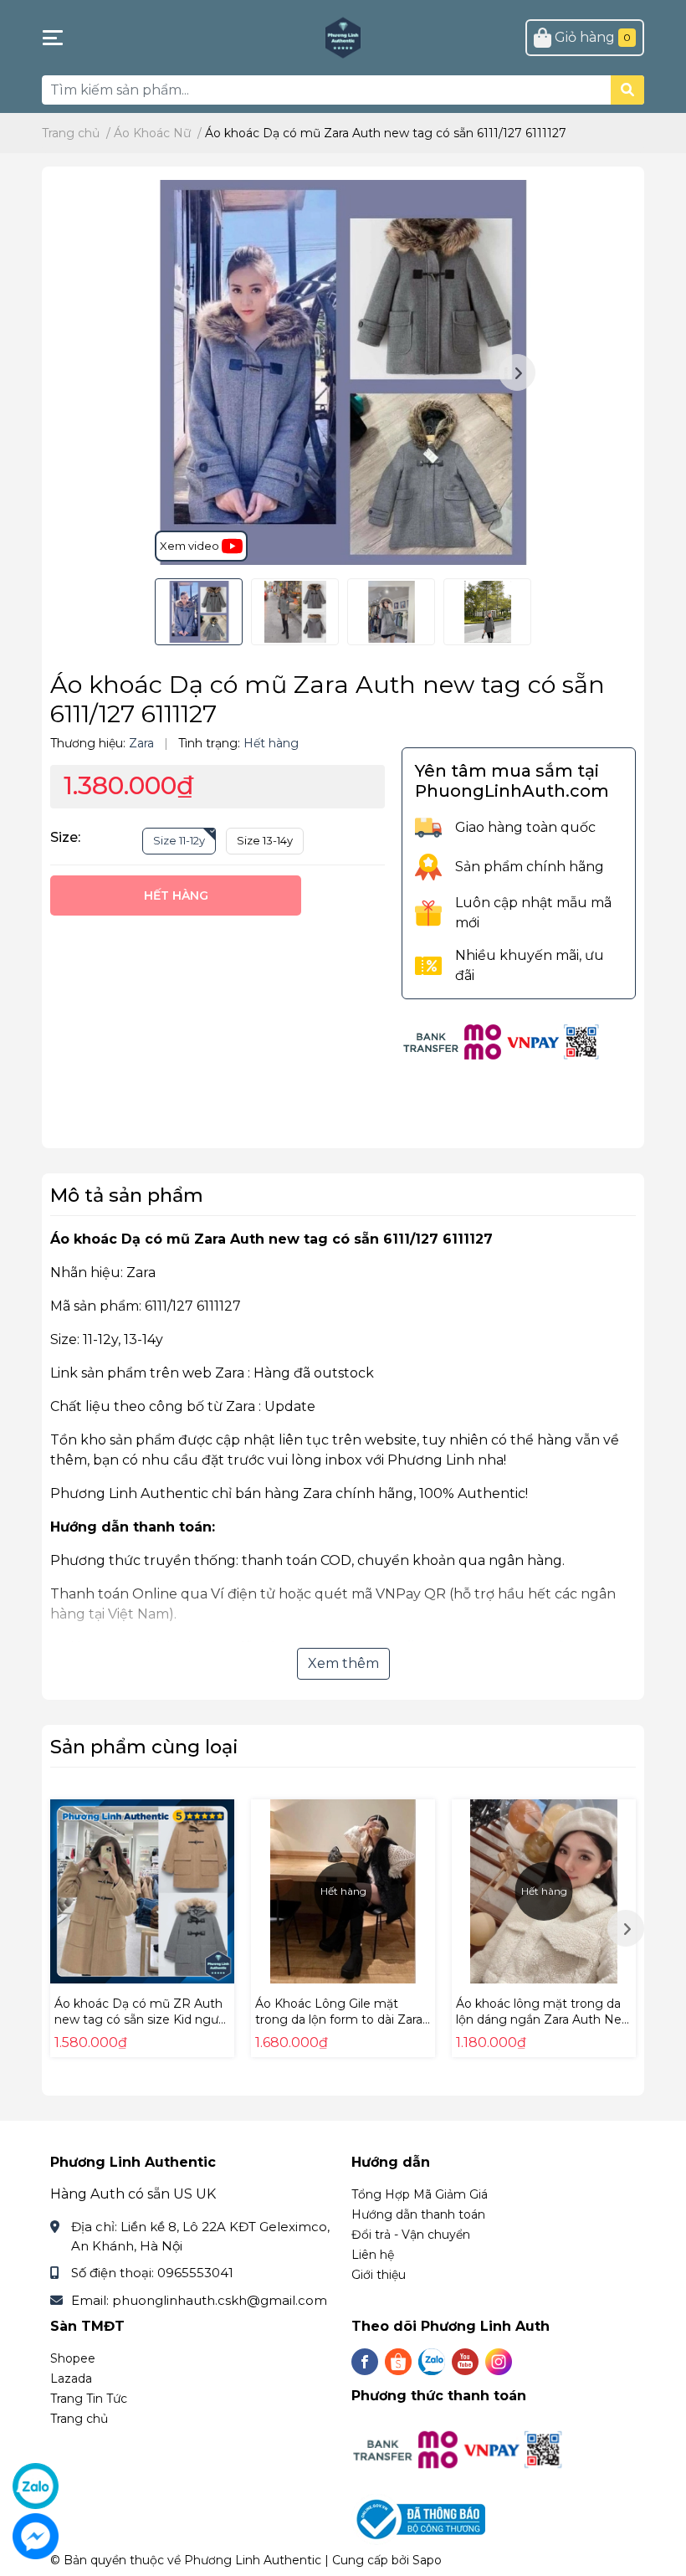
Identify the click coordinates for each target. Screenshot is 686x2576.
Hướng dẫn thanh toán (418, 2214)
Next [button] (517, 372)
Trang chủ (79, 2419)
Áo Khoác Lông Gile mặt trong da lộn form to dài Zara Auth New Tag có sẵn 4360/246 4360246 (339, 2028)
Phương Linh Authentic (253, 2560)
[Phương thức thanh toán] (502, 1041)
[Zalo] (432, 2362)
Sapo (427, 2560)
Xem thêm (343, 1663)
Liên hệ (373, 2255)
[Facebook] (365, 2362)
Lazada (71, 2378)
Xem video (191, 546)
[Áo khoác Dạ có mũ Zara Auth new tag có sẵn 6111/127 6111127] (343, 372)
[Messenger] (36, 2536)
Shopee (73, 2358)
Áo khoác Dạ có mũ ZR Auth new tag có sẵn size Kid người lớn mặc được (141, 2020)
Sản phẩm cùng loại (144, 1747)
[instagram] (499, 2362)
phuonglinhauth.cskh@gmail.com (220, 2300)
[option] (343, 372)
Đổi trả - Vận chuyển (411, 2235)
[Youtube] (465, 2362)
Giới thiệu (379, 2275)
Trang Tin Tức (89, 2399)
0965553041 (195, 2273)
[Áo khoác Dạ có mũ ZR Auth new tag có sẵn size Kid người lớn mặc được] (142, 1891)
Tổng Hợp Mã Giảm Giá (420, 2194)
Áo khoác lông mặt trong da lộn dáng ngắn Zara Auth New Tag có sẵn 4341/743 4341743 (544, 2020)
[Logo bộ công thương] (420, 2519)
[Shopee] (398, 2362)
